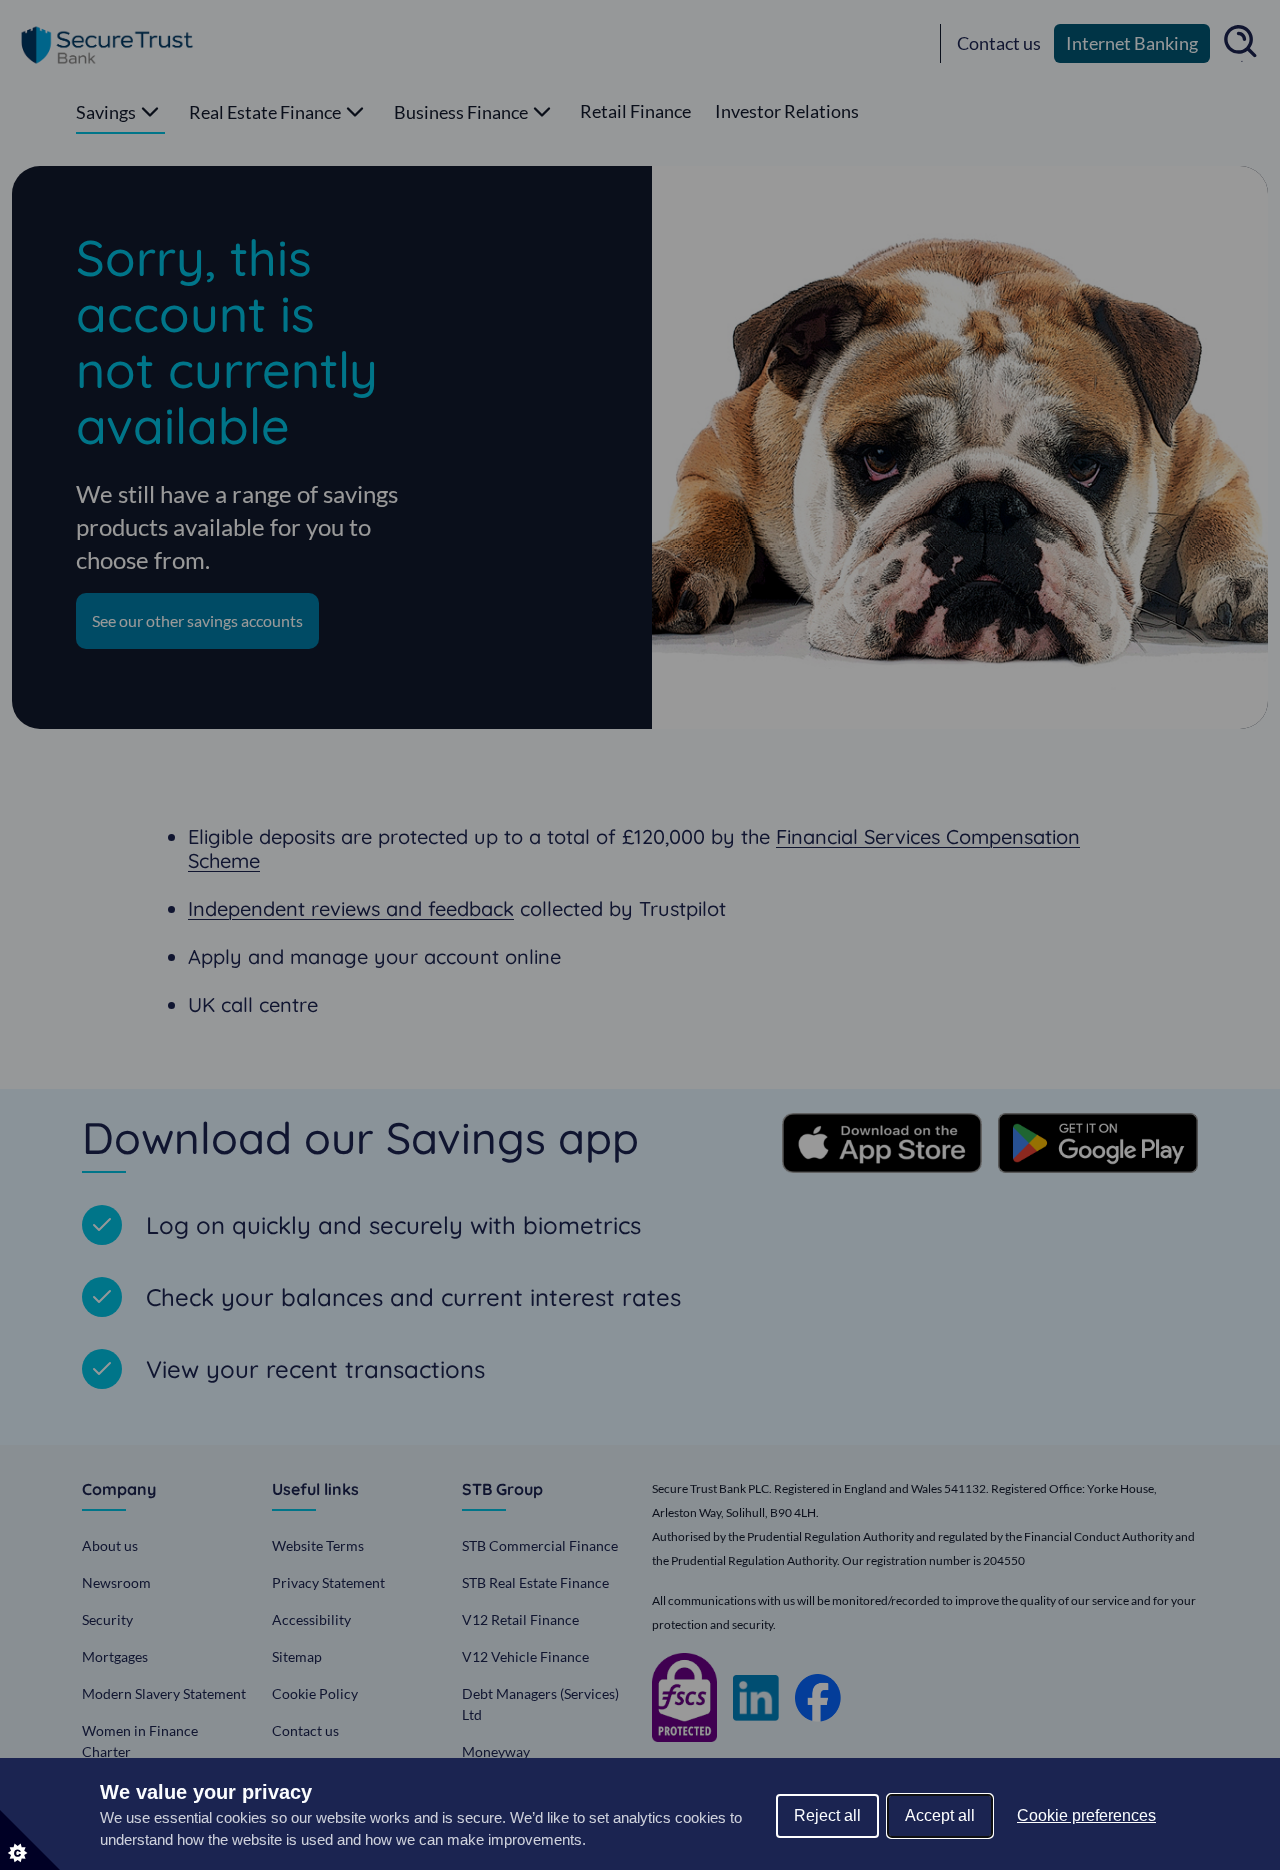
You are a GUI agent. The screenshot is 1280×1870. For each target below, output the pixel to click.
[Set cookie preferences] (30, 1840)
